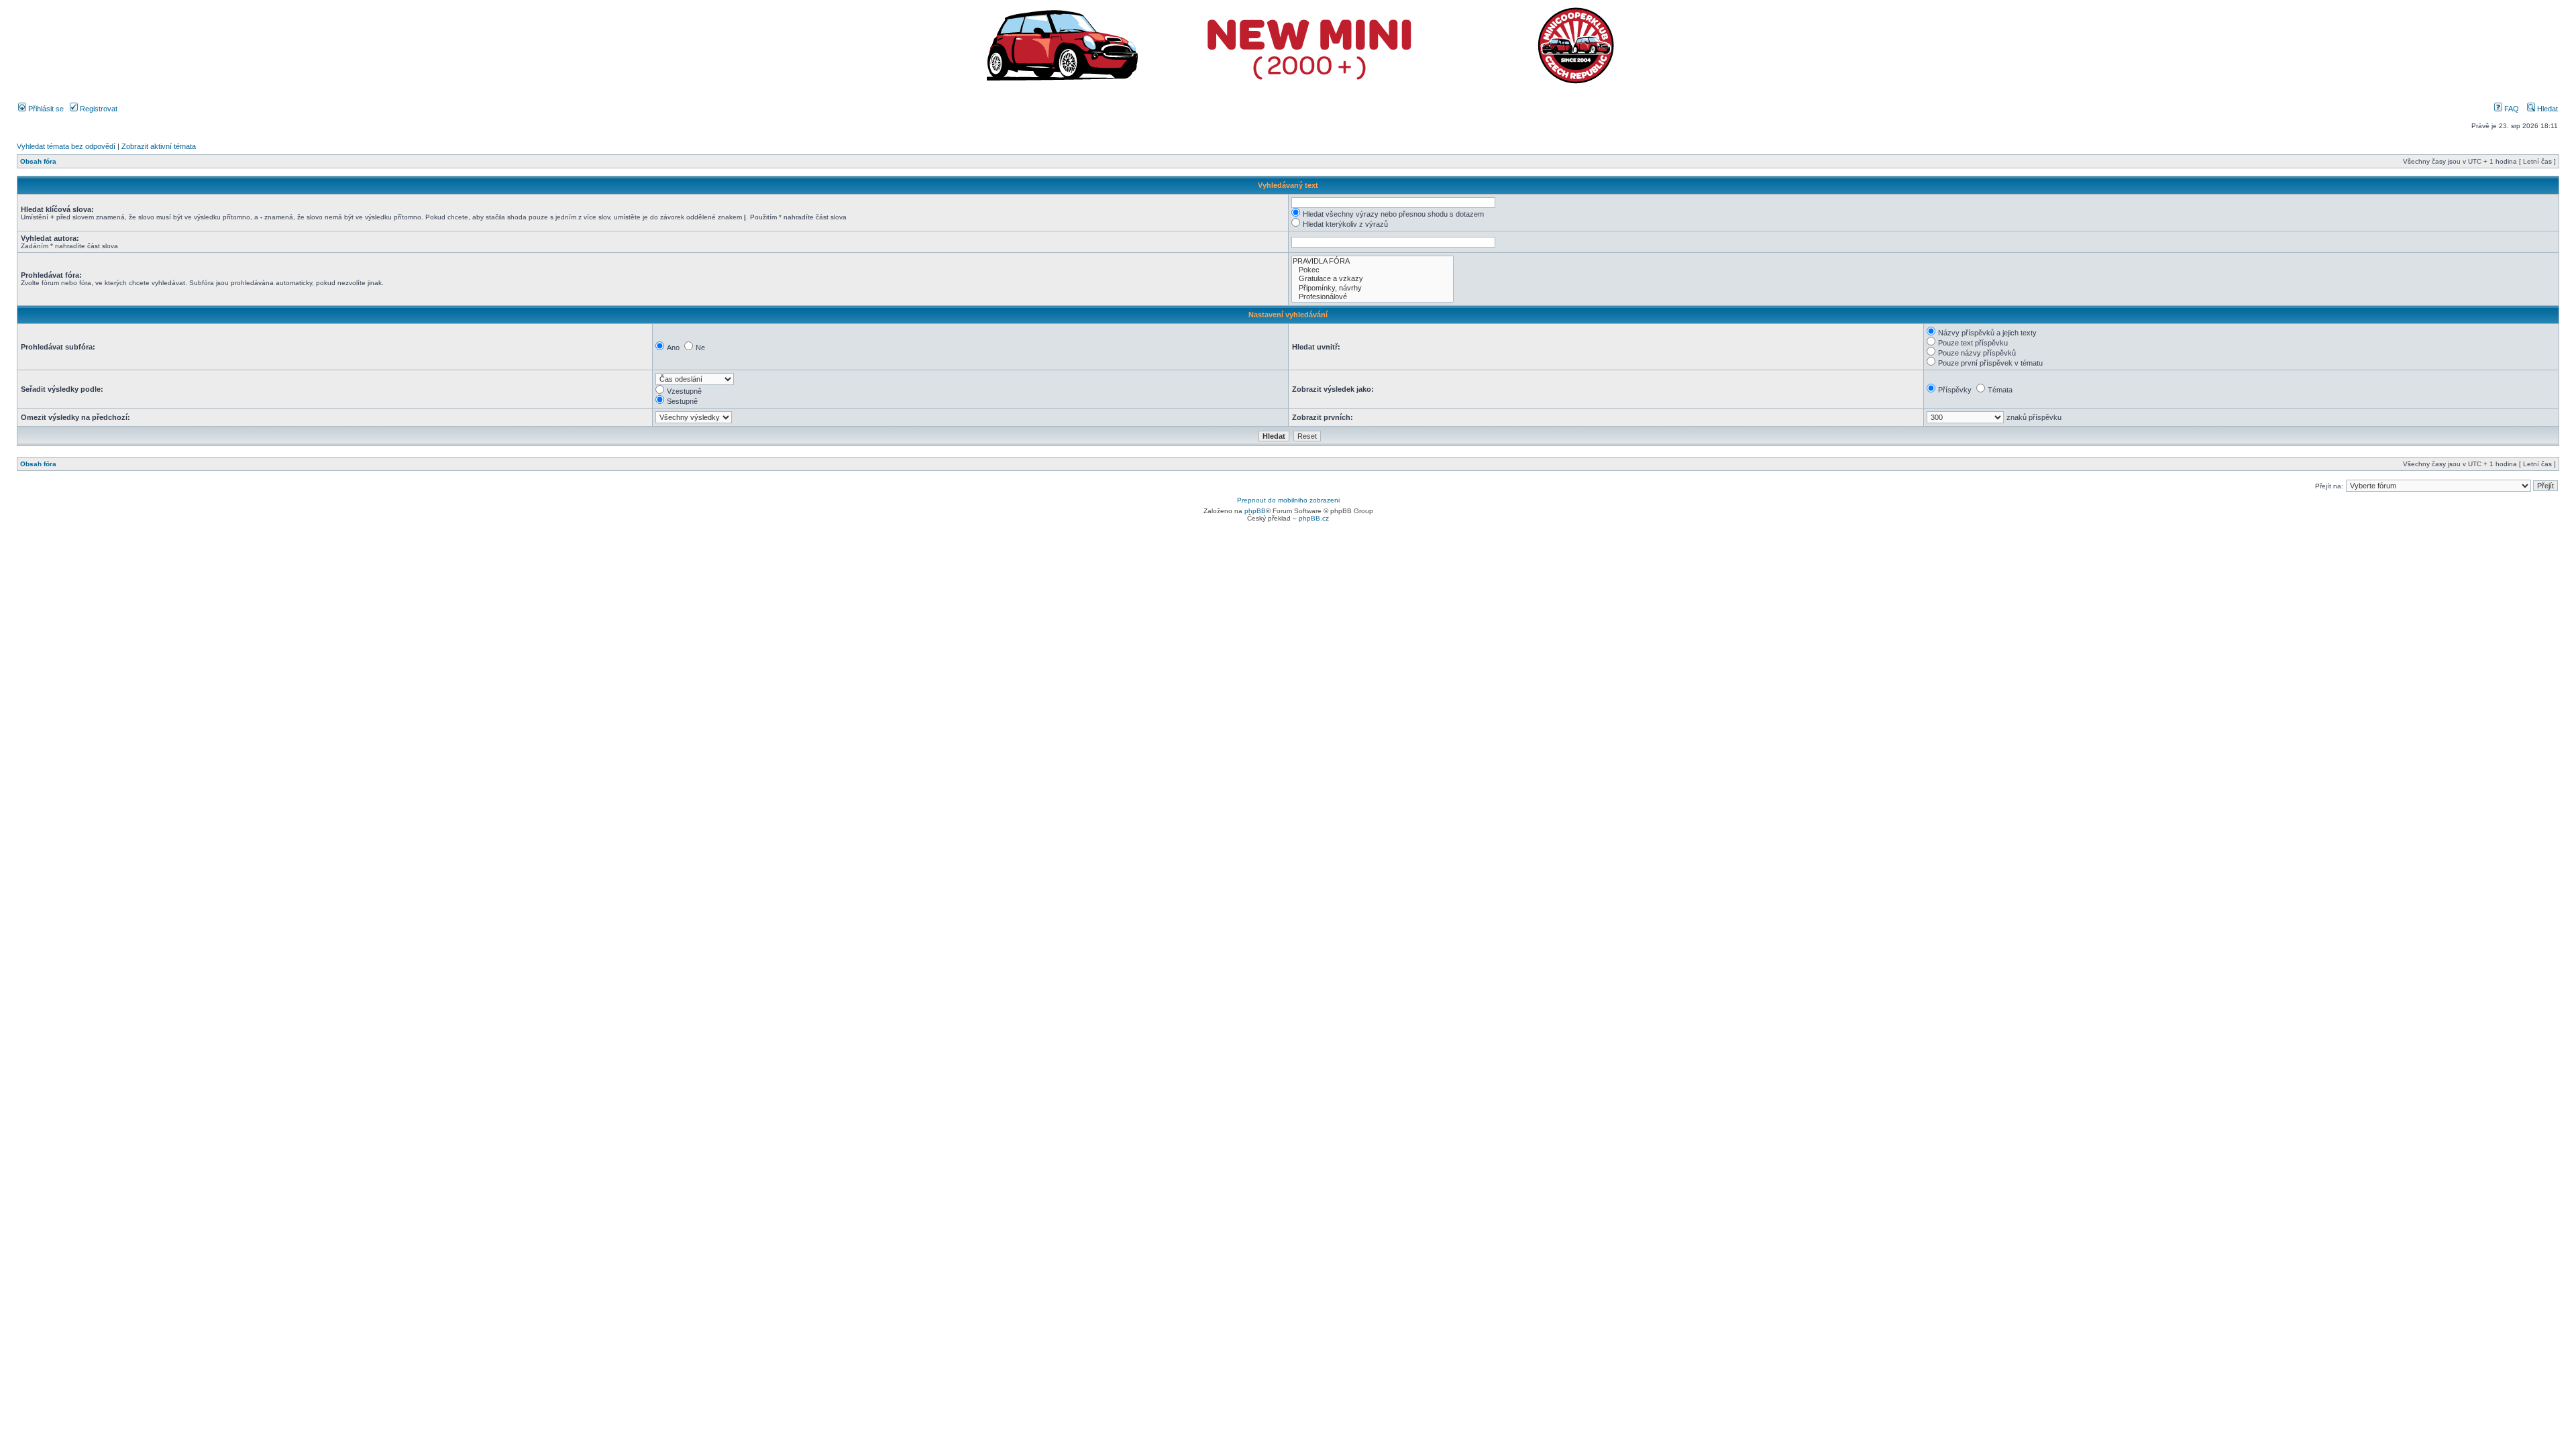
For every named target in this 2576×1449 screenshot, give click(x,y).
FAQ (2511, 109)
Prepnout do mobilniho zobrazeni (1288, 500)
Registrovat (98, 109)
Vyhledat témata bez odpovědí (66, 146)
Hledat (2546, 109)
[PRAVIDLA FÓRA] (1373, 261)
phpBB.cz (1314, 518)
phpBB (1255, 511)
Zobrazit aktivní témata (159, 146)
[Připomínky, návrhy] (1373, 288)
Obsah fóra (38, 161)
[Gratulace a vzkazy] (1373, 279)
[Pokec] (1373, 270)
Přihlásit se (45, 109)
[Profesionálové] (1373, 297)
